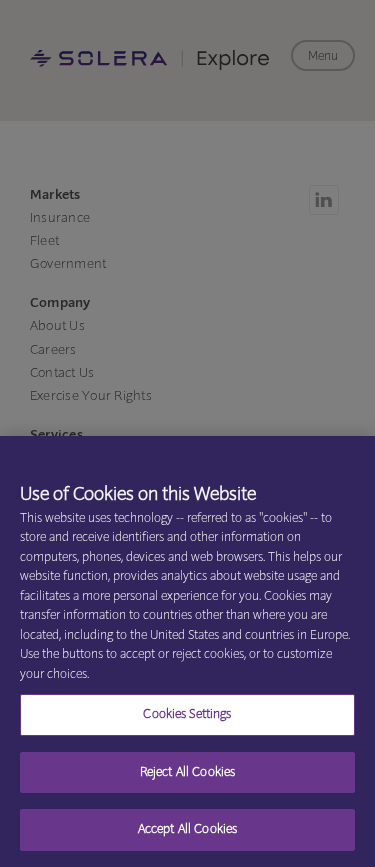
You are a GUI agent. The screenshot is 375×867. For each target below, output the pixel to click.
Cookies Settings (187, 714)
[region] (187, 651)
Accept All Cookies (187, 829)
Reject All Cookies (187, 772)
